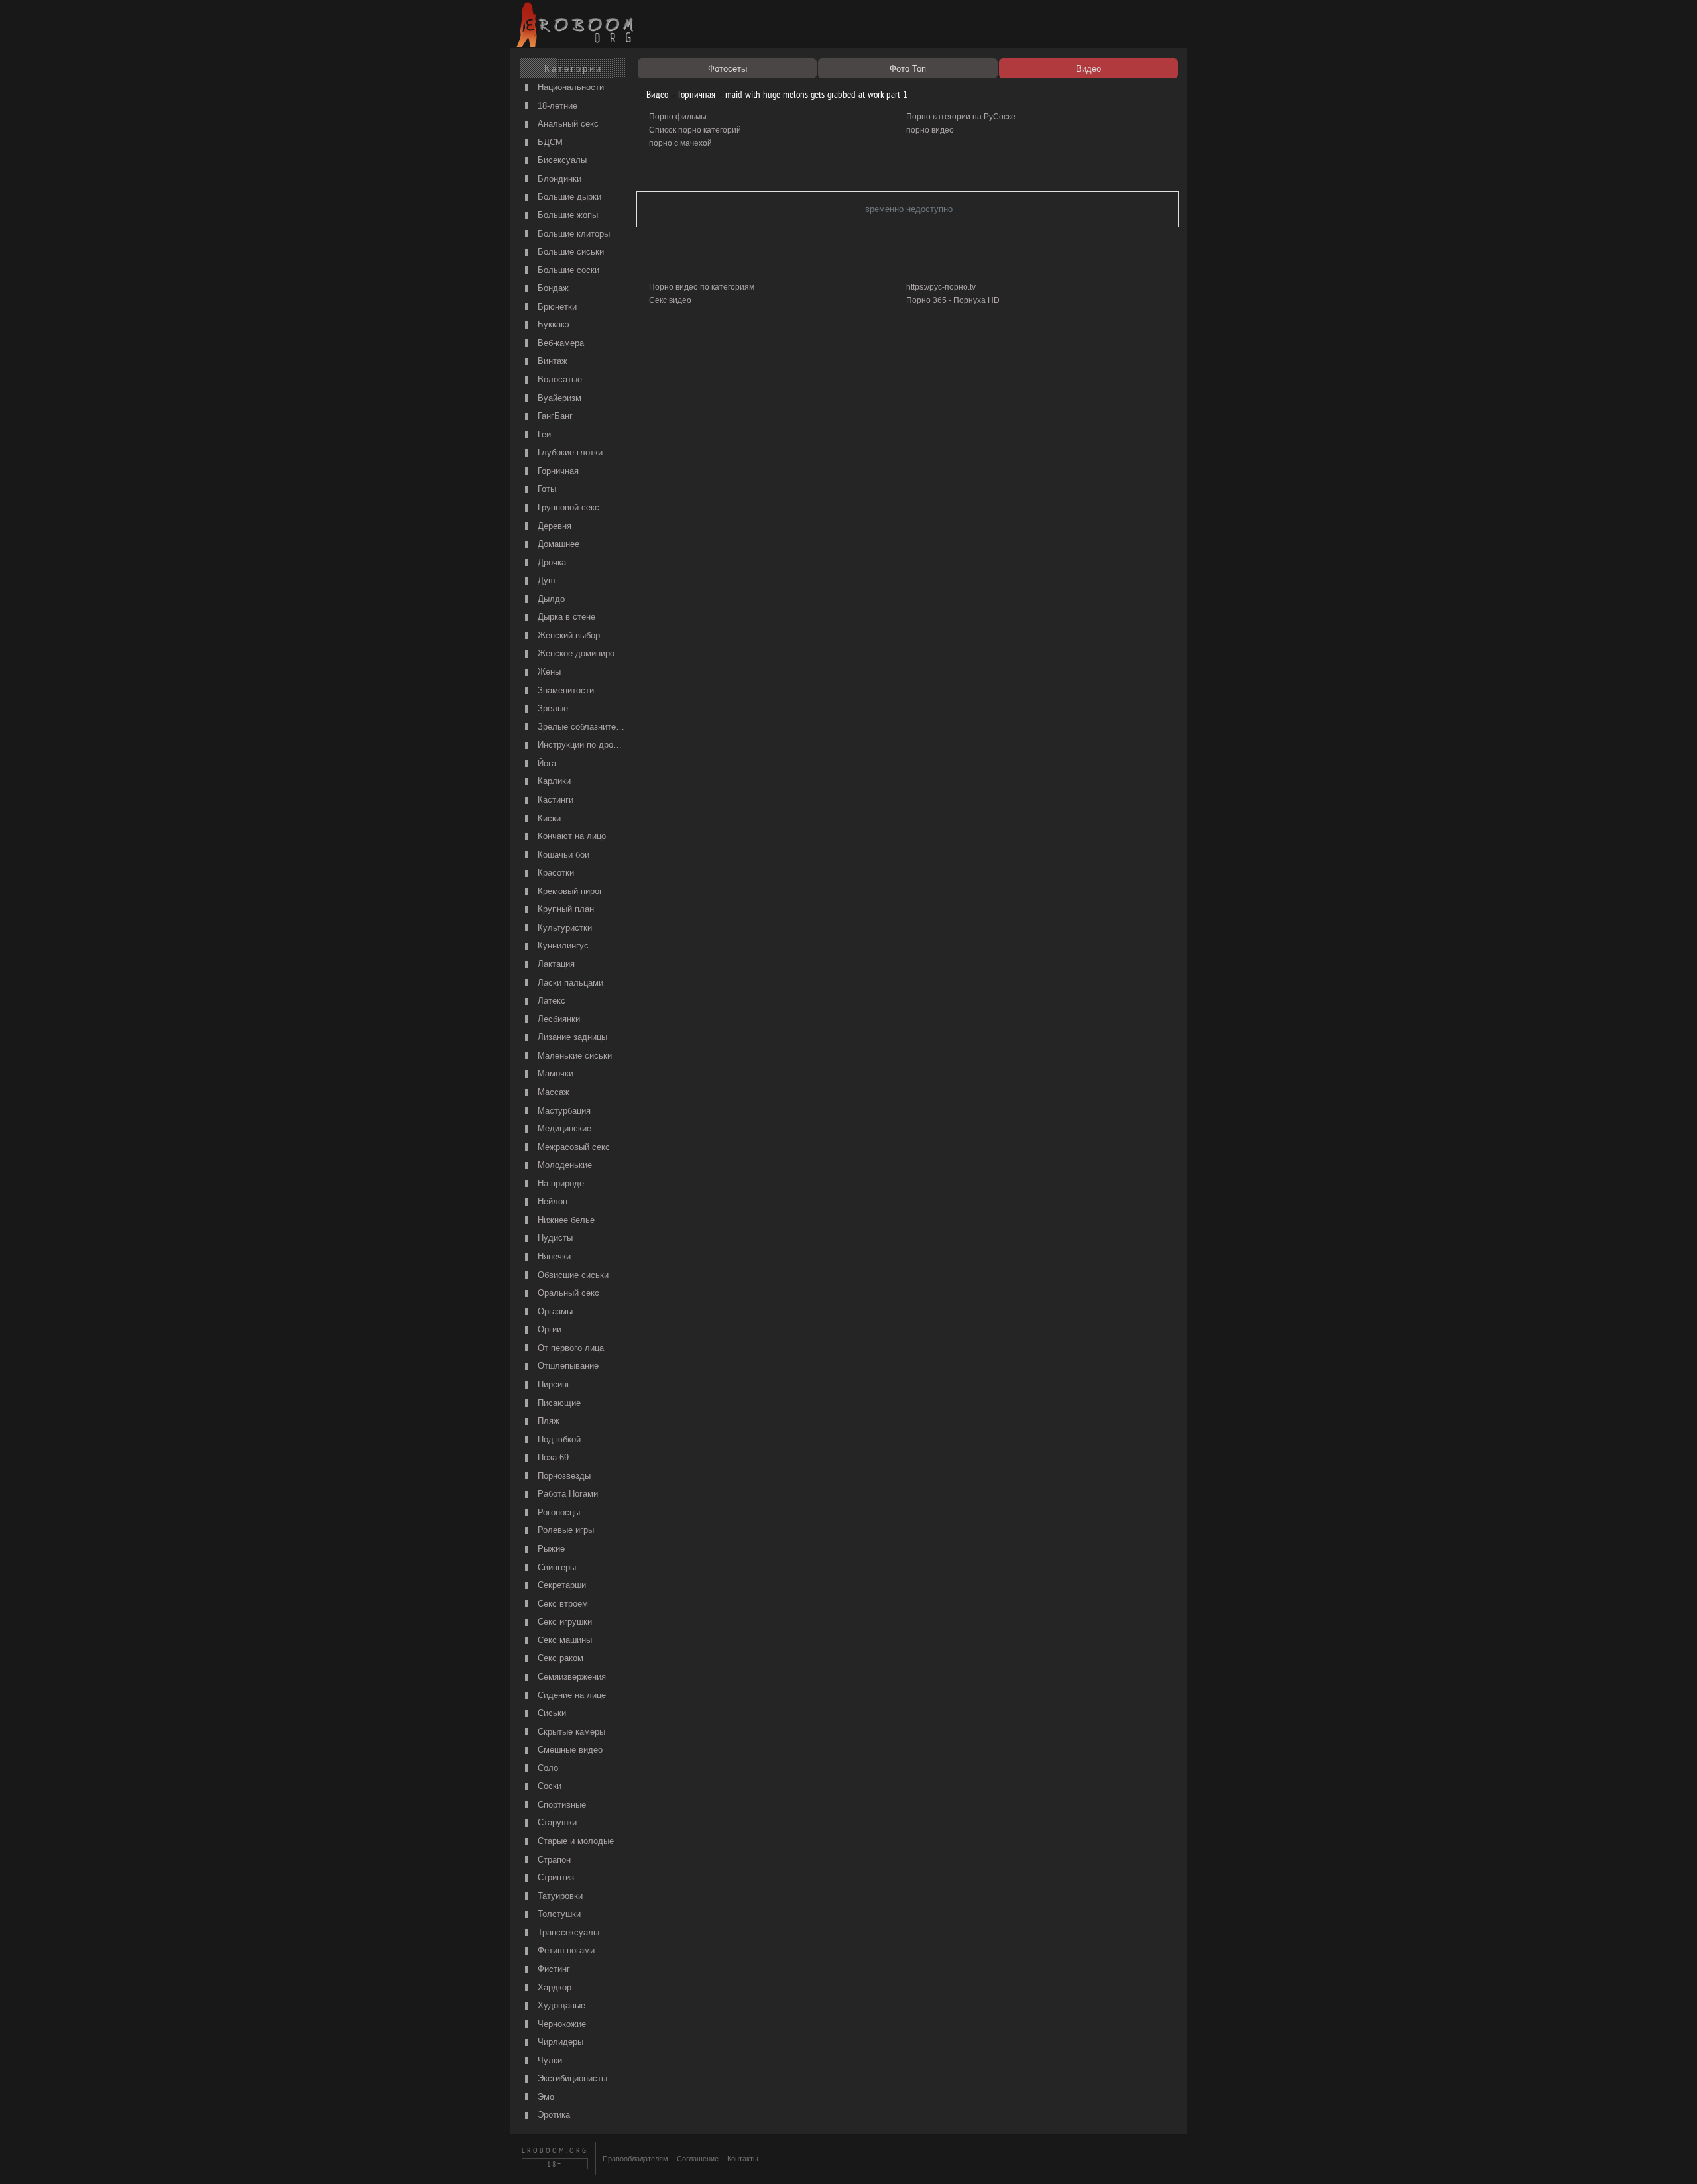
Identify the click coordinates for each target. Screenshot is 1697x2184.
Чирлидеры (559, 2042)
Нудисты (554, 1238)
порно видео (930, 130)
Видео (656, 94)
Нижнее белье (565, 1220)
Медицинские (563, 1128)
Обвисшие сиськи (572, 1275)
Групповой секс (567, 507)
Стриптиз (555, 1877)
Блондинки (558, 179)
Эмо (545, 2097)
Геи (543, 434)
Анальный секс (567, 124)
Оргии (548, 1329)
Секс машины (563, 1640)
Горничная (557, 471)
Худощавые (560, 2005)
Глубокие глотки (569, 452)
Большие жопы (566, 215)
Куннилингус (562, 946)
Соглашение (698, 2159)
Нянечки (553, 1256)
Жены (548, 672)
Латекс (550, 1001)
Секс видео (670, 300)
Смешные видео (569, 1750)
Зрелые (552, 708)
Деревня (553, 526)
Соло (547, 1768)
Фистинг (553, 1969)
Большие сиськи (569, 252)
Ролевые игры (564, 1530)
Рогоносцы (557, 1512)
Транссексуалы (567, 1932)
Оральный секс (567, 1293)
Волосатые (558, 379)
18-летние (556, 106)
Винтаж (551, 361)
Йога (546, 763)
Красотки (555, 873)
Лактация (555, 964)
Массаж (552, 1092)
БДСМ (549, 142)
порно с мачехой (680, 143)
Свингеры (556, 1567)
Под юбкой (558, 1439)
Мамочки (554, 1073)
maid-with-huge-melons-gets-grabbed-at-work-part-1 (815, 94)
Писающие (558, 1403)
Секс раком (559, 1658)
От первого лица (569, 1348)
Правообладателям (635, 2159)
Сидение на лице (570, 1695)
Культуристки (563, 928)
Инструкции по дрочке (581, 745)
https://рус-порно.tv (941, 287)
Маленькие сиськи (573, 1056)
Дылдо (550, 599)
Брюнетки (556, 307)
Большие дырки (568, 197)
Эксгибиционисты (571, 2078)
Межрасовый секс (572, 1147)
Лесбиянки (557, 1019)
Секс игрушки (563, 1622)
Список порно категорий (695, 130)
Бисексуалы (561, 160)
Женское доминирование (581, 653)
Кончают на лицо (570, 836)
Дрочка (551, 562)
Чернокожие (560, 2024)
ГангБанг (554, 416)
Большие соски (567, 270)
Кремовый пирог (569, 891)
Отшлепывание (567, 1366)
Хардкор (553, 1987)
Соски (548, 1786)
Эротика (553, 2115)
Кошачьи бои (562, 855)
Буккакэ (552, 324)
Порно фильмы (678, 117)
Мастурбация (563, 1111)
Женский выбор (567, 635)
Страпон (553, 1860)
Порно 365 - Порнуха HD (953, 300)
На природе (559, 1183)
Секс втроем (561, 1604)
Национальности (569, 87)
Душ (545, 580)
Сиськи (551, 1713)
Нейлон (551, 1201)
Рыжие (550, 1549)
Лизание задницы (571, 1037)
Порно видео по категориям (702, 287)
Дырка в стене (565, 617)
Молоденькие (563, 1165)
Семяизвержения (570, 1677)
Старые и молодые (574, 1841)
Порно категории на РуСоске (961, 117)
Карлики (553, 781)
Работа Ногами (566, 1494)
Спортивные (560, 1805)
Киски (548, 818)
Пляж (547, 1421)
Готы (546, 489)
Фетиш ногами (565, 1950)
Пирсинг (553, 1384)
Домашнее (557, 544)
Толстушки (558, 1914)
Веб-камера (559, 343)
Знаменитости (564, 690)
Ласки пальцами (569, 983)
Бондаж (552, 288)
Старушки (556, 1822)
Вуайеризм (558, 398)
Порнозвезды (563, 1476)
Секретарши (560, 1585)
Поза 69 (552, 1457)
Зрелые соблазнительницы (581, 727)
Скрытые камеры (570, 1732)
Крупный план (564, 909)
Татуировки (559, 1896)
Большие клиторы (572, 234)
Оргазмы (554, 1311)
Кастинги (554, 800)
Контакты (743, 2159)
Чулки (549, 2060)
